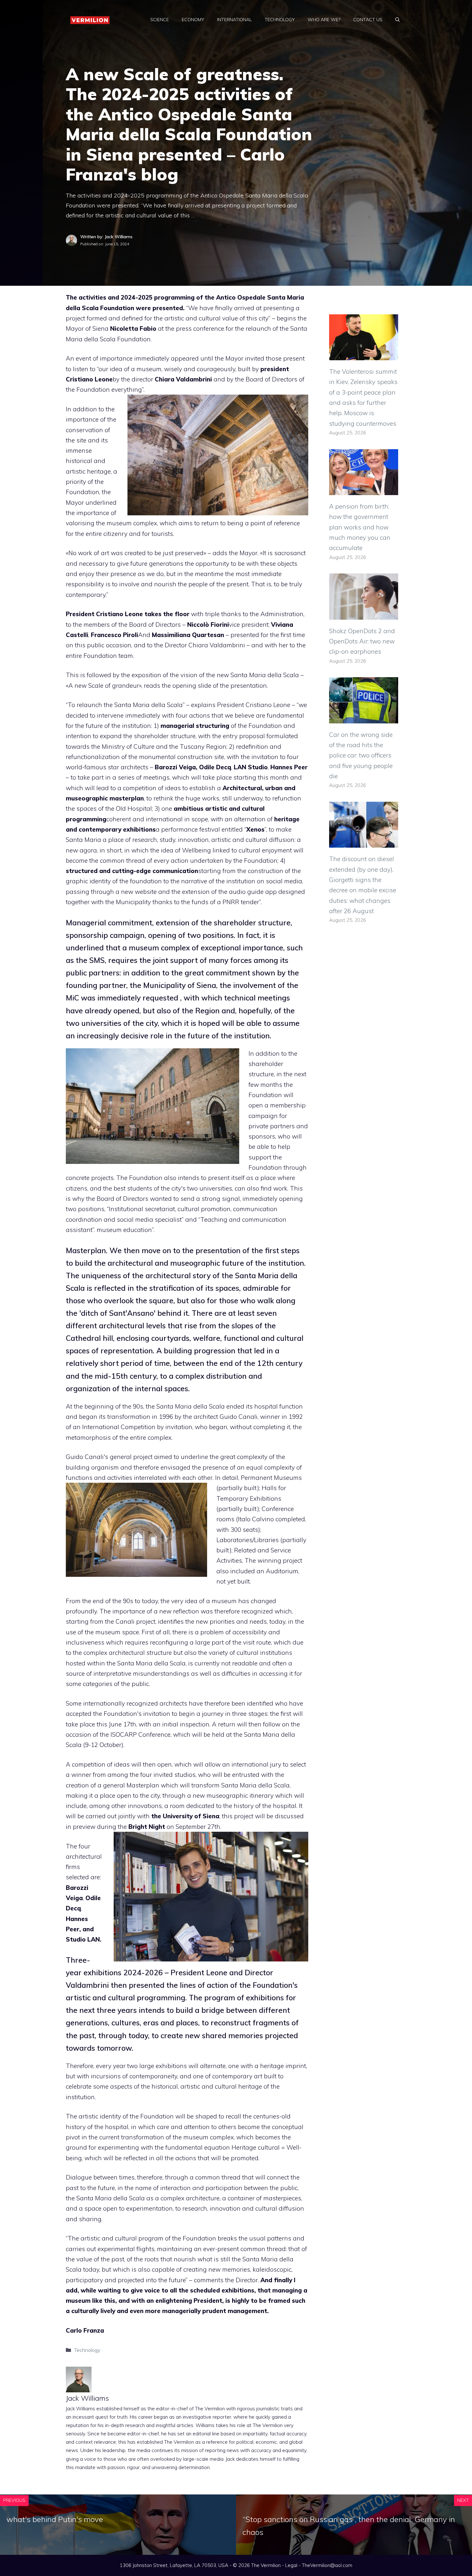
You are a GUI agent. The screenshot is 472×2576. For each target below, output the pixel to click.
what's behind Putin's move (55, 2519)
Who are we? (324, 20)
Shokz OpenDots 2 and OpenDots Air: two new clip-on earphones (362, 641)
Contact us (368, 20)
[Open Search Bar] (398, 20)
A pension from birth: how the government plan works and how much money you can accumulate (360, 527)
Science (160, 20)
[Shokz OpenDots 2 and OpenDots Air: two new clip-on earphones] (364, 614)
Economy (193, 20)
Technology (280, 20)
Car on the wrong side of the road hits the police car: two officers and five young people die (361, 755)
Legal (291, 2565)
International (234, 20)
